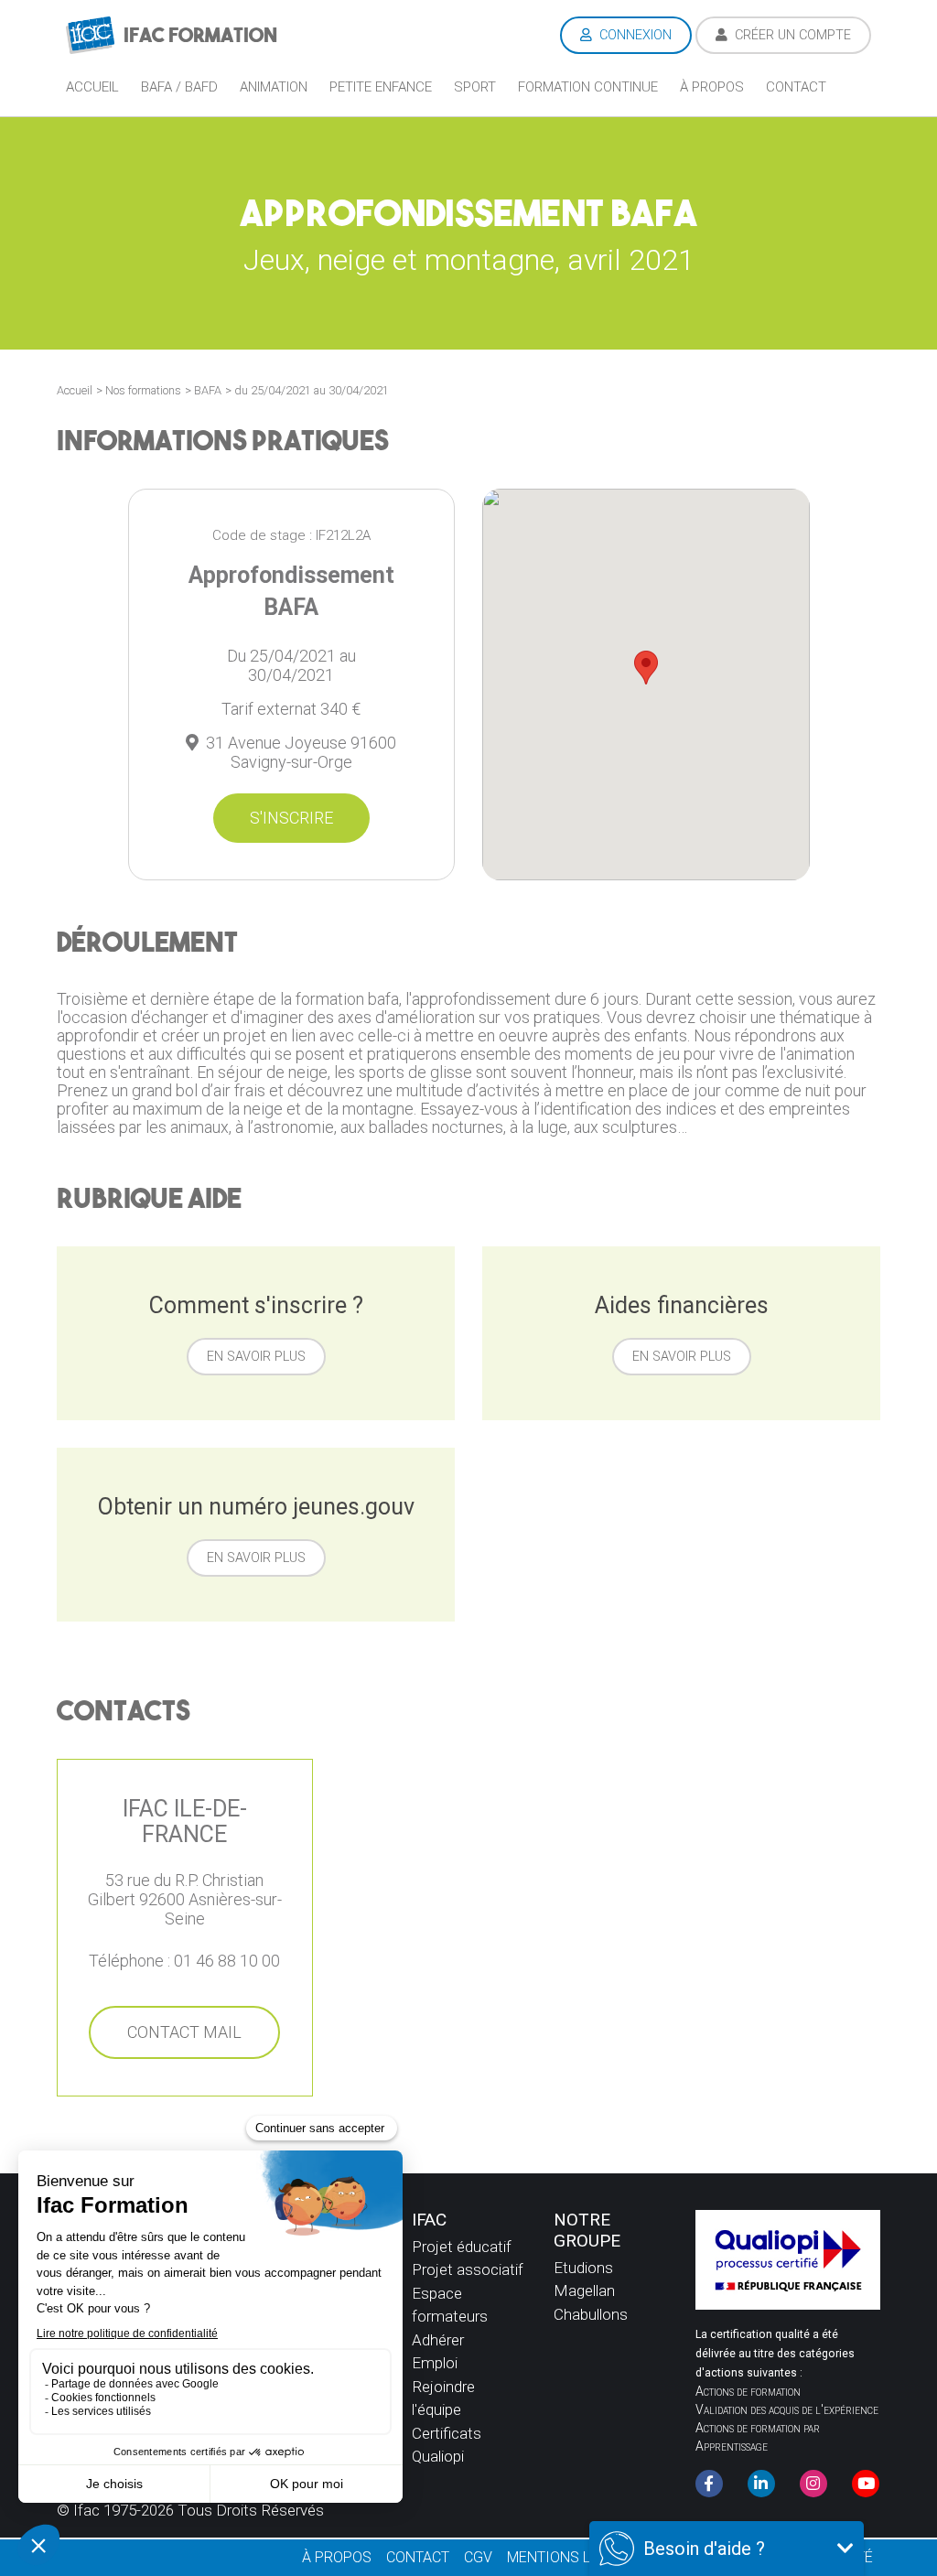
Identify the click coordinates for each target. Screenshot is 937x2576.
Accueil (92, 87)
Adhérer (438, 2340)
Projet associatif (468, 2269)
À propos (712, 87)
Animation (274, 87)
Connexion (634, 35)
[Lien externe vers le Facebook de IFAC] (709, 2484)
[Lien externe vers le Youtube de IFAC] (866, 2484)
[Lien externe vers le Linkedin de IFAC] (761, 2484)
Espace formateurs (450, 2305)
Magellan (584, 2290)
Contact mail (184, 2032)
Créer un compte (791, 35)
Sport (475, 87)
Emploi (435, 2363)
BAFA (208, 390)
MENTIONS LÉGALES (575, 2557)
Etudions (583, 2268)
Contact (796, 87)
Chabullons (591, 2314)
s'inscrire (291, 818)
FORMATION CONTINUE (588, 87)
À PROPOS (337, 2557)
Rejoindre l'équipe (443, 2398)
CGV (478, 2557)
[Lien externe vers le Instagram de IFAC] (813, 2484)
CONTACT (418, 2557)
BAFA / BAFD (179, 87)
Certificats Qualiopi (447, 2445)
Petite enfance (381, 87)
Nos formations (143, 390)
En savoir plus (256, 1357)
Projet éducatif (462, 2247)
